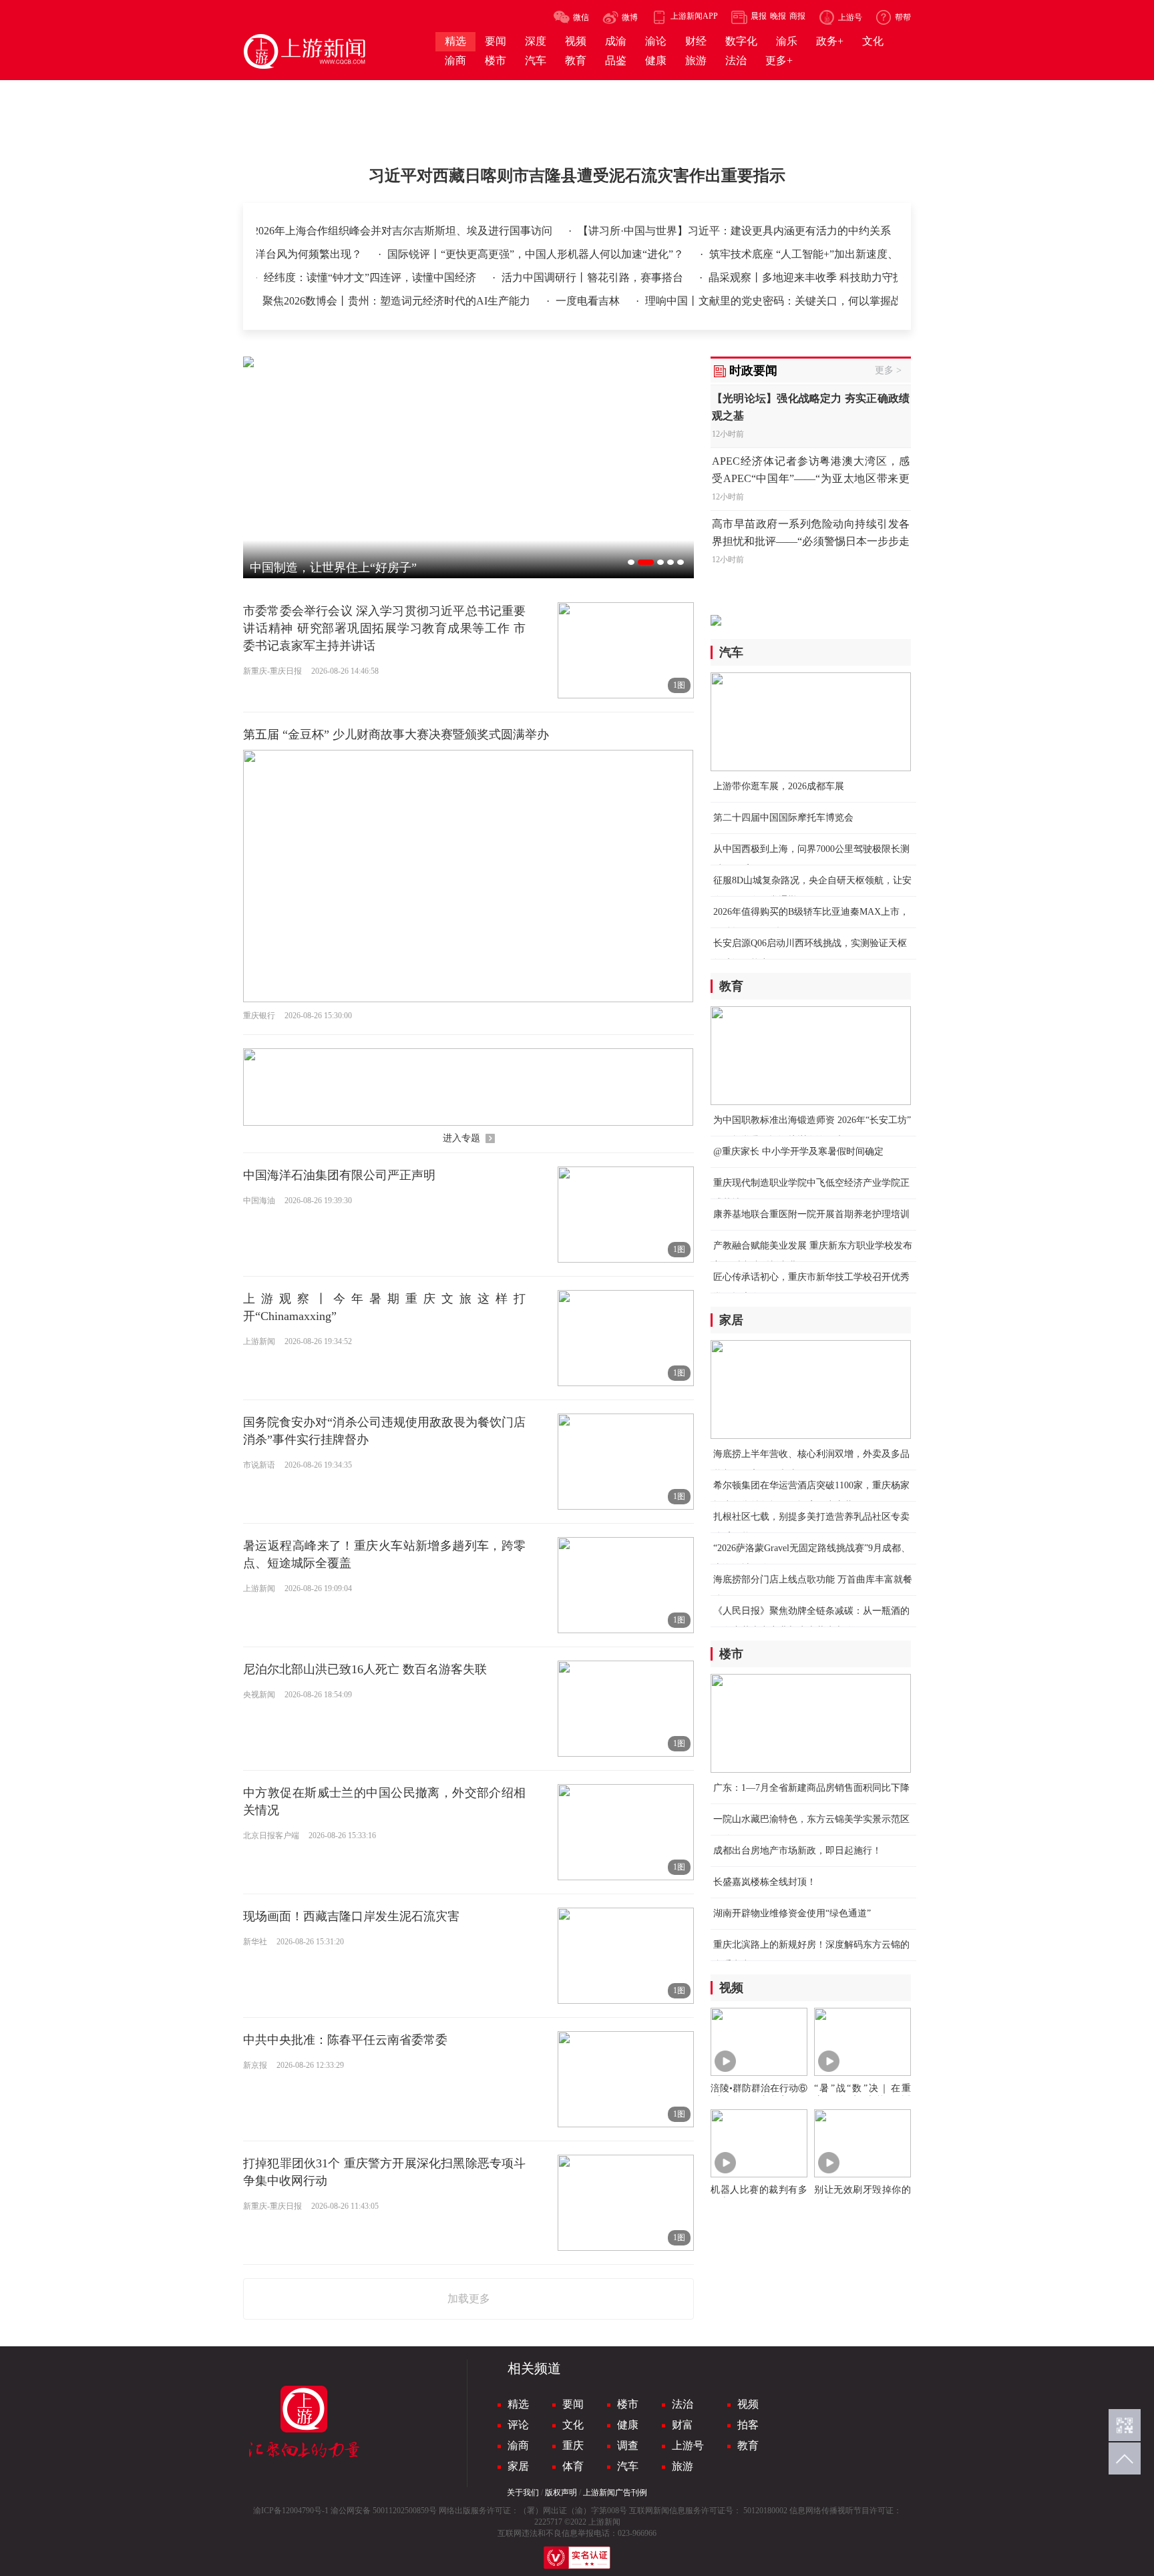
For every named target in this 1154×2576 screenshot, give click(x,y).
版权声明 (561, 2493)
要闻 (573, 2404)
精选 (518, 2404)
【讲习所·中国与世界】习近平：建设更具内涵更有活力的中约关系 (734, 231)
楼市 (628, 2404)
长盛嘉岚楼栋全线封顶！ (765, 1882)
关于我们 (523, 2493)
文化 (573, 2425)
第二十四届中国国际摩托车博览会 (783, 818)
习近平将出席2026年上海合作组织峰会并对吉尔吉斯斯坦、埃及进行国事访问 (372, 231)
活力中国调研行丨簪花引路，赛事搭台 (551, 277)
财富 (683, 2425)
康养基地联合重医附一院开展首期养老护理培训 (811, 1214)
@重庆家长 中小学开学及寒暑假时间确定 (798, 1151)
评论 (518, 2425)
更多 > (888, 370)
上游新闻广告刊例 (615, 2493)
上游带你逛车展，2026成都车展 (779, 786)
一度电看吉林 (546, 301)
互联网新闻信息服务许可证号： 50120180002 (708, 2511)
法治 (683, 2404)
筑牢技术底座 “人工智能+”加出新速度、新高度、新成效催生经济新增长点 (841, 254)
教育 (748, 2445)
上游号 (688, 2445)
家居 (518, 2466)
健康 (628, 2425)
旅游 (683, 2466)
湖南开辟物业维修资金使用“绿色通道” (792, 1913)
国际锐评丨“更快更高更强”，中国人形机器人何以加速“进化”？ (494, 254)
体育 (573, 2466)
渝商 (518, 2445)
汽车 (628, 2466)
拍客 (748, 2425)
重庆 (573, 2445)
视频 (748, 2404)
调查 (628, 2445)
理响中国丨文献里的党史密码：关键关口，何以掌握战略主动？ (752, 301)
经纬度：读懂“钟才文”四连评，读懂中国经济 (329, 277)
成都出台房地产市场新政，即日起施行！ (797, 1851)
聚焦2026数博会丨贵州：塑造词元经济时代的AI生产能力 (355, 301)
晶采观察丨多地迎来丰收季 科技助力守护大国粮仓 (785, 277)
